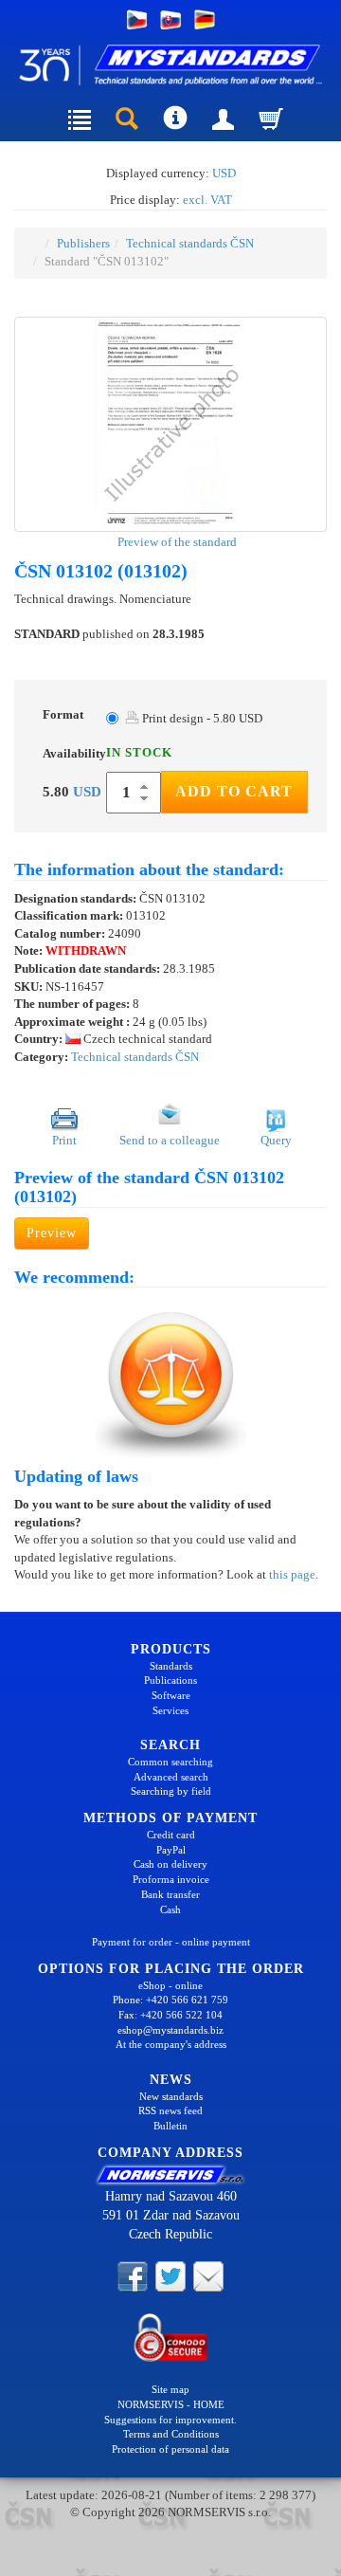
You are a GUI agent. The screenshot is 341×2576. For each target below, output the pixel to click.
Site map (170, 2389)
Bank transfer (170, 1894)
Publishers (83, 243)
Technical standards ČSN (190, 243)
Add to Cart (234, 791)
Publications (170, 1680)
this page (292, 1574)
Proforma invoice (171, 1879)
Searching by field (171, 1791)
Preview (52, 1233)
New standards (171, 2096)
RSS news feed (170, 2110)
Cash (170, 1909)
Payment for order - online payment (171, 1942)
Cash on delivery (170, 1864)
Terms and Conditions (171, 2434)
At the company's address (171, 2044)
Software (171, 1695)
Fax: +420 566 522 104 (170, 2015)
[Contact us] (208, 2275)
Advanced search (171, 1777)
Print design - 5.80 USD (201, 718)
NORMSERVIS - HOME (171, 2404)
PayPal (171, 1850)
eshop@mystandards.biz (170, 2030)
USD (224, 173)
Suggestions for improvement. (170, 2420)
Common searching (170, 1762)
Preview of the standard (176, 542)
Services (170, 1710)
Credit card (171, 1835)
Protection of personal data (170, 2449)
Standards (171, 1666)
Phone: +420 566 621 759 (170, 2000)
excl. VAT (207, 200)
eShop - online (170, 1985)
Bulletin (170, 2126)
